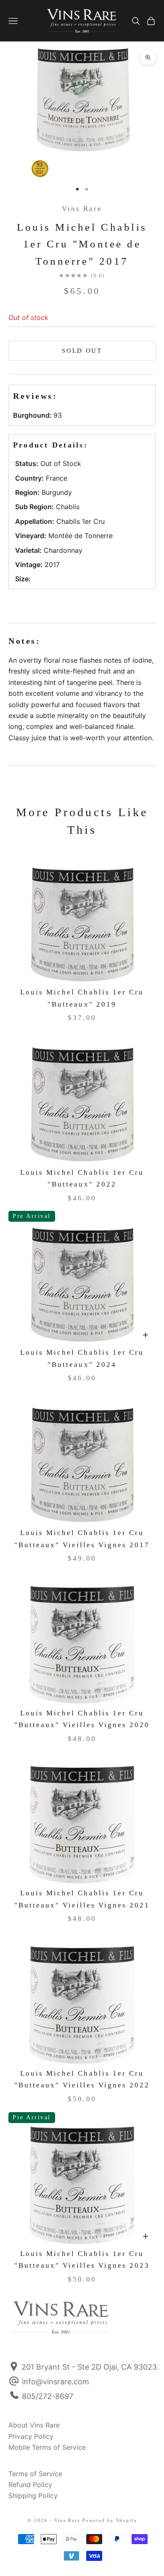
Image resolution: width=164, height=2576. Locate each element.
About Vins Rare (34, 2425)
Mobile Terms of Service (47, 2447)
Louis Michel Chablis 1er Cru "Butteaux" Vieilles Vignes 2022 (82, 2079)
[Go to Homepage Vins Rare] (31, 2323)
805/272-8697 (48, 2396)
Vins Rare (82, 209)
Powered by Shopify (110, 2520)
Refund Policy (30, 2485)
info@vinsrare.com (56, 2382)
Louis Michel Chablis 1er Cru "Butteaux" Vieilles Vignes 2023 (82, 2260)
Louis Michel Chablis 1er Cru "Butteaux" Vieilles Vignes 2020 (82, 1719)
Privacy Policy (31, 2436)
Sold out (82, 351)
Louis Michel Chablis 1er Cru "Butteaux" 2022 (82, 1179)
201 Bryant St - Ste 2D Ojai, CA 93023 (88, 2367)
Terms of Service (35, 2474)
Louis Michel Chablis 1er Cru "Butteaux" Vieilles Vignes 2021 (82, 1899)
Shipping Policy (33, 2495)
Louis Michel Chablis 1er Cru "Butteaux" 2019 (82, 998)
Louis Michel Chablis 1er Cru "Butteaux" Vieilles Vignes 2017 (82, 1539)
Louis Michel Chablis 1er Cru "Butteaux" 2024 (82, 1358)
